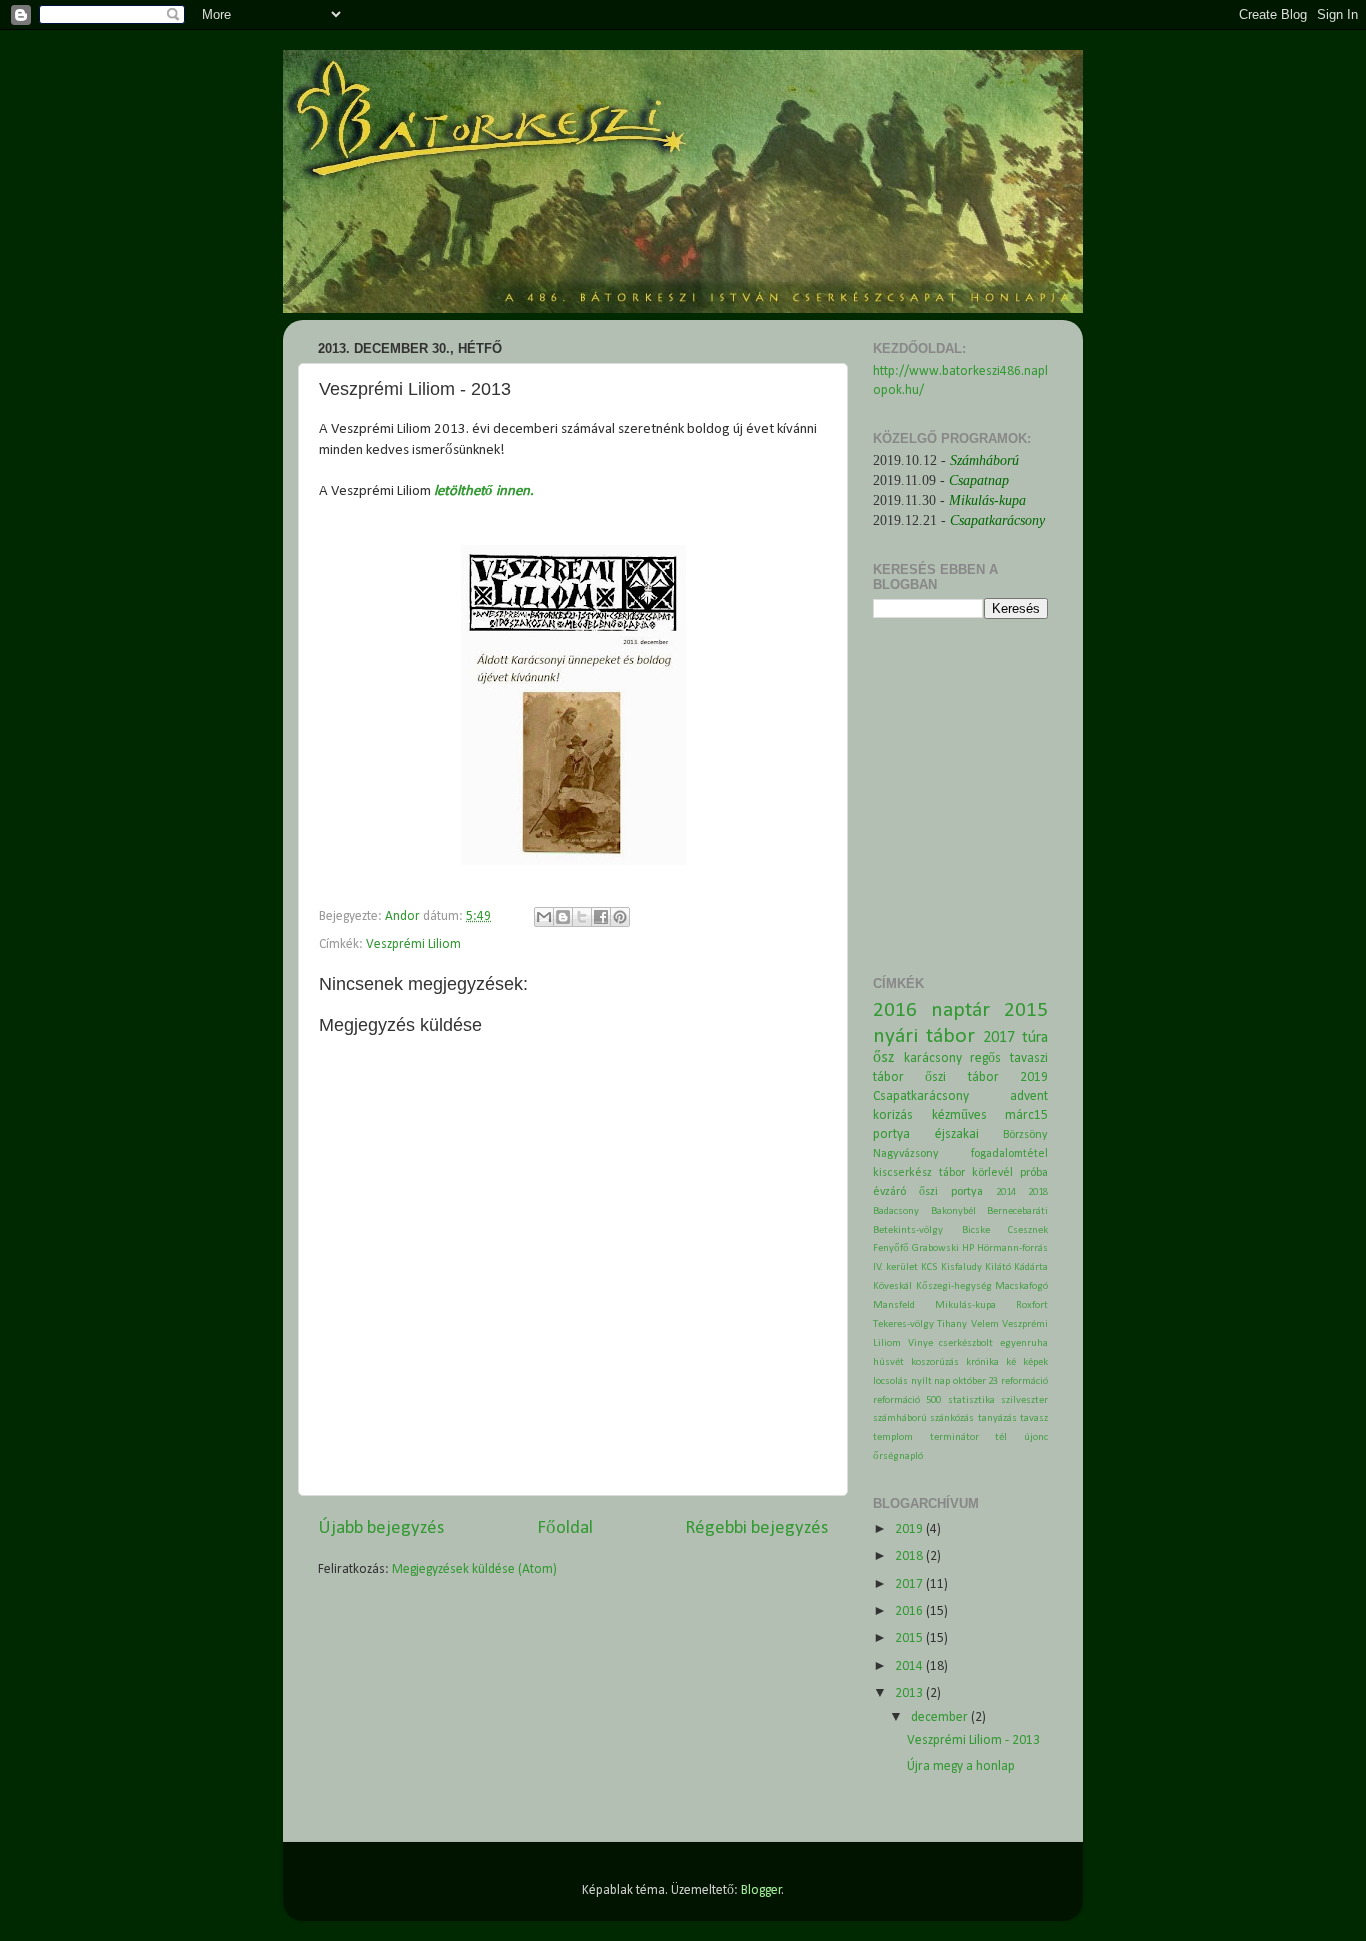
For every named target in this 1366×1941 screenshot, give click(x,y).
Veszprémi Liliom (413, 944)
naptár (960, 1010)
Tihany (952, 1324)
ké (1011, 1362)
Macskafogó (1021, 1286)
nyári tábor (924, 1036)
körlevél (992, 1173)
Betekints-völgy (908, 1230)
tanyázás (997, 1418)
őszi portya (951, 1192)
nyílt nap (931, 1381)
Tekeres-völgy (903, 1324)
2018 (1038, 1192)
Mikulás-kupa (965, 1305)
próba (1034, 1173)
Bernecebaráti (1017, 1211)
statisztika (971, 1400)
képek (1035, 1362)
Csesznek (1028, 1230)
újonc (1036, 1437)
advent (1029, 1096)
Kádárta (1031, 1267)
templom (893, 1437)
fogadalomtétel (1009, 1154)
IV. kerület (895, 1267)
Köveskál (892, 1286)
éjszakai (957, 1134)
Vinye (920, 1343)
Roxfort (1032, 1305)
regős (985, 1058)
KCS (929, 1267)
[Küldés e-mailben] (544, 917)
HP (968, 1248)
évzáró (889, 1192)
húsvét (888, 1362)
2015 (1026, 1010)
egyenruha (1024, 1343)
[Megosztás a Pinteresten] (620, 917)
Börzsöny (1025, 1135)
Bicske (976, 1230)
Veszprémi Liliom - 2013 (973, 1740)
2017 (999, 1038)
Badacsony (896, 1211)
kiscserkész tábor (919, 1173)
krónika (982, 1362)
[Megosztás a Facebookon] (601, 917)
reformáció (1024, 1381)
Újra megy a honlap (961, 1766)
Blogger (761, 1890)
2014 (1006, 1192)
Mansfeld (894, 1305)
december (941, 1717)
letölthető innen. (484, 491)
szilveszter (1024, 1400)
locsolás (890, 1381)
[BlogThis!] (563, 917)
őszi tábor (961, 1077)
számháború (900, 1418)
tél (1001, 1437)
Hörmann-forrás (1012, 1248)
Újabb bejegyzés (381, 1528)
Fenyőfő (891, 1248)
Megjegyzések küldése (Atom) (474, 1569)
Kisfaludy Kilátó (976, 1267)
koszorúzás (935, 1362)
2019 (1034, 1077)
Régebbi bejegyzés (756, 1528)
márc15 (1026, 1115)
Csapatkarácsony (921, 1096)
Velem (985, 1324)
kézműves (959, 1115)
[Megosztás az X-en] (582, 917)
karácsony (933, 1058)
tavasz (1034, 1418)
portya (891, 1134)
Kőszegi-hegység (954, 1286)
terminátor (954, 1437)
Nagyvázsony (906, 1154)
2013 (910, 1693)
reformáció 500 (907, 1400)
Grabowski (935, 1248)
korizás (893, 1115)
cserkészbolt (966, 1343)
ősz (883, 1058)
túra (1035, 1038)
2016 (895, 1010)
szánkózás (952, 1418)
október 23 (976, 1381)
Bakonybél (953, 1211)
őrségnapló (898, 1456)
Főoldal (565, 1528)
